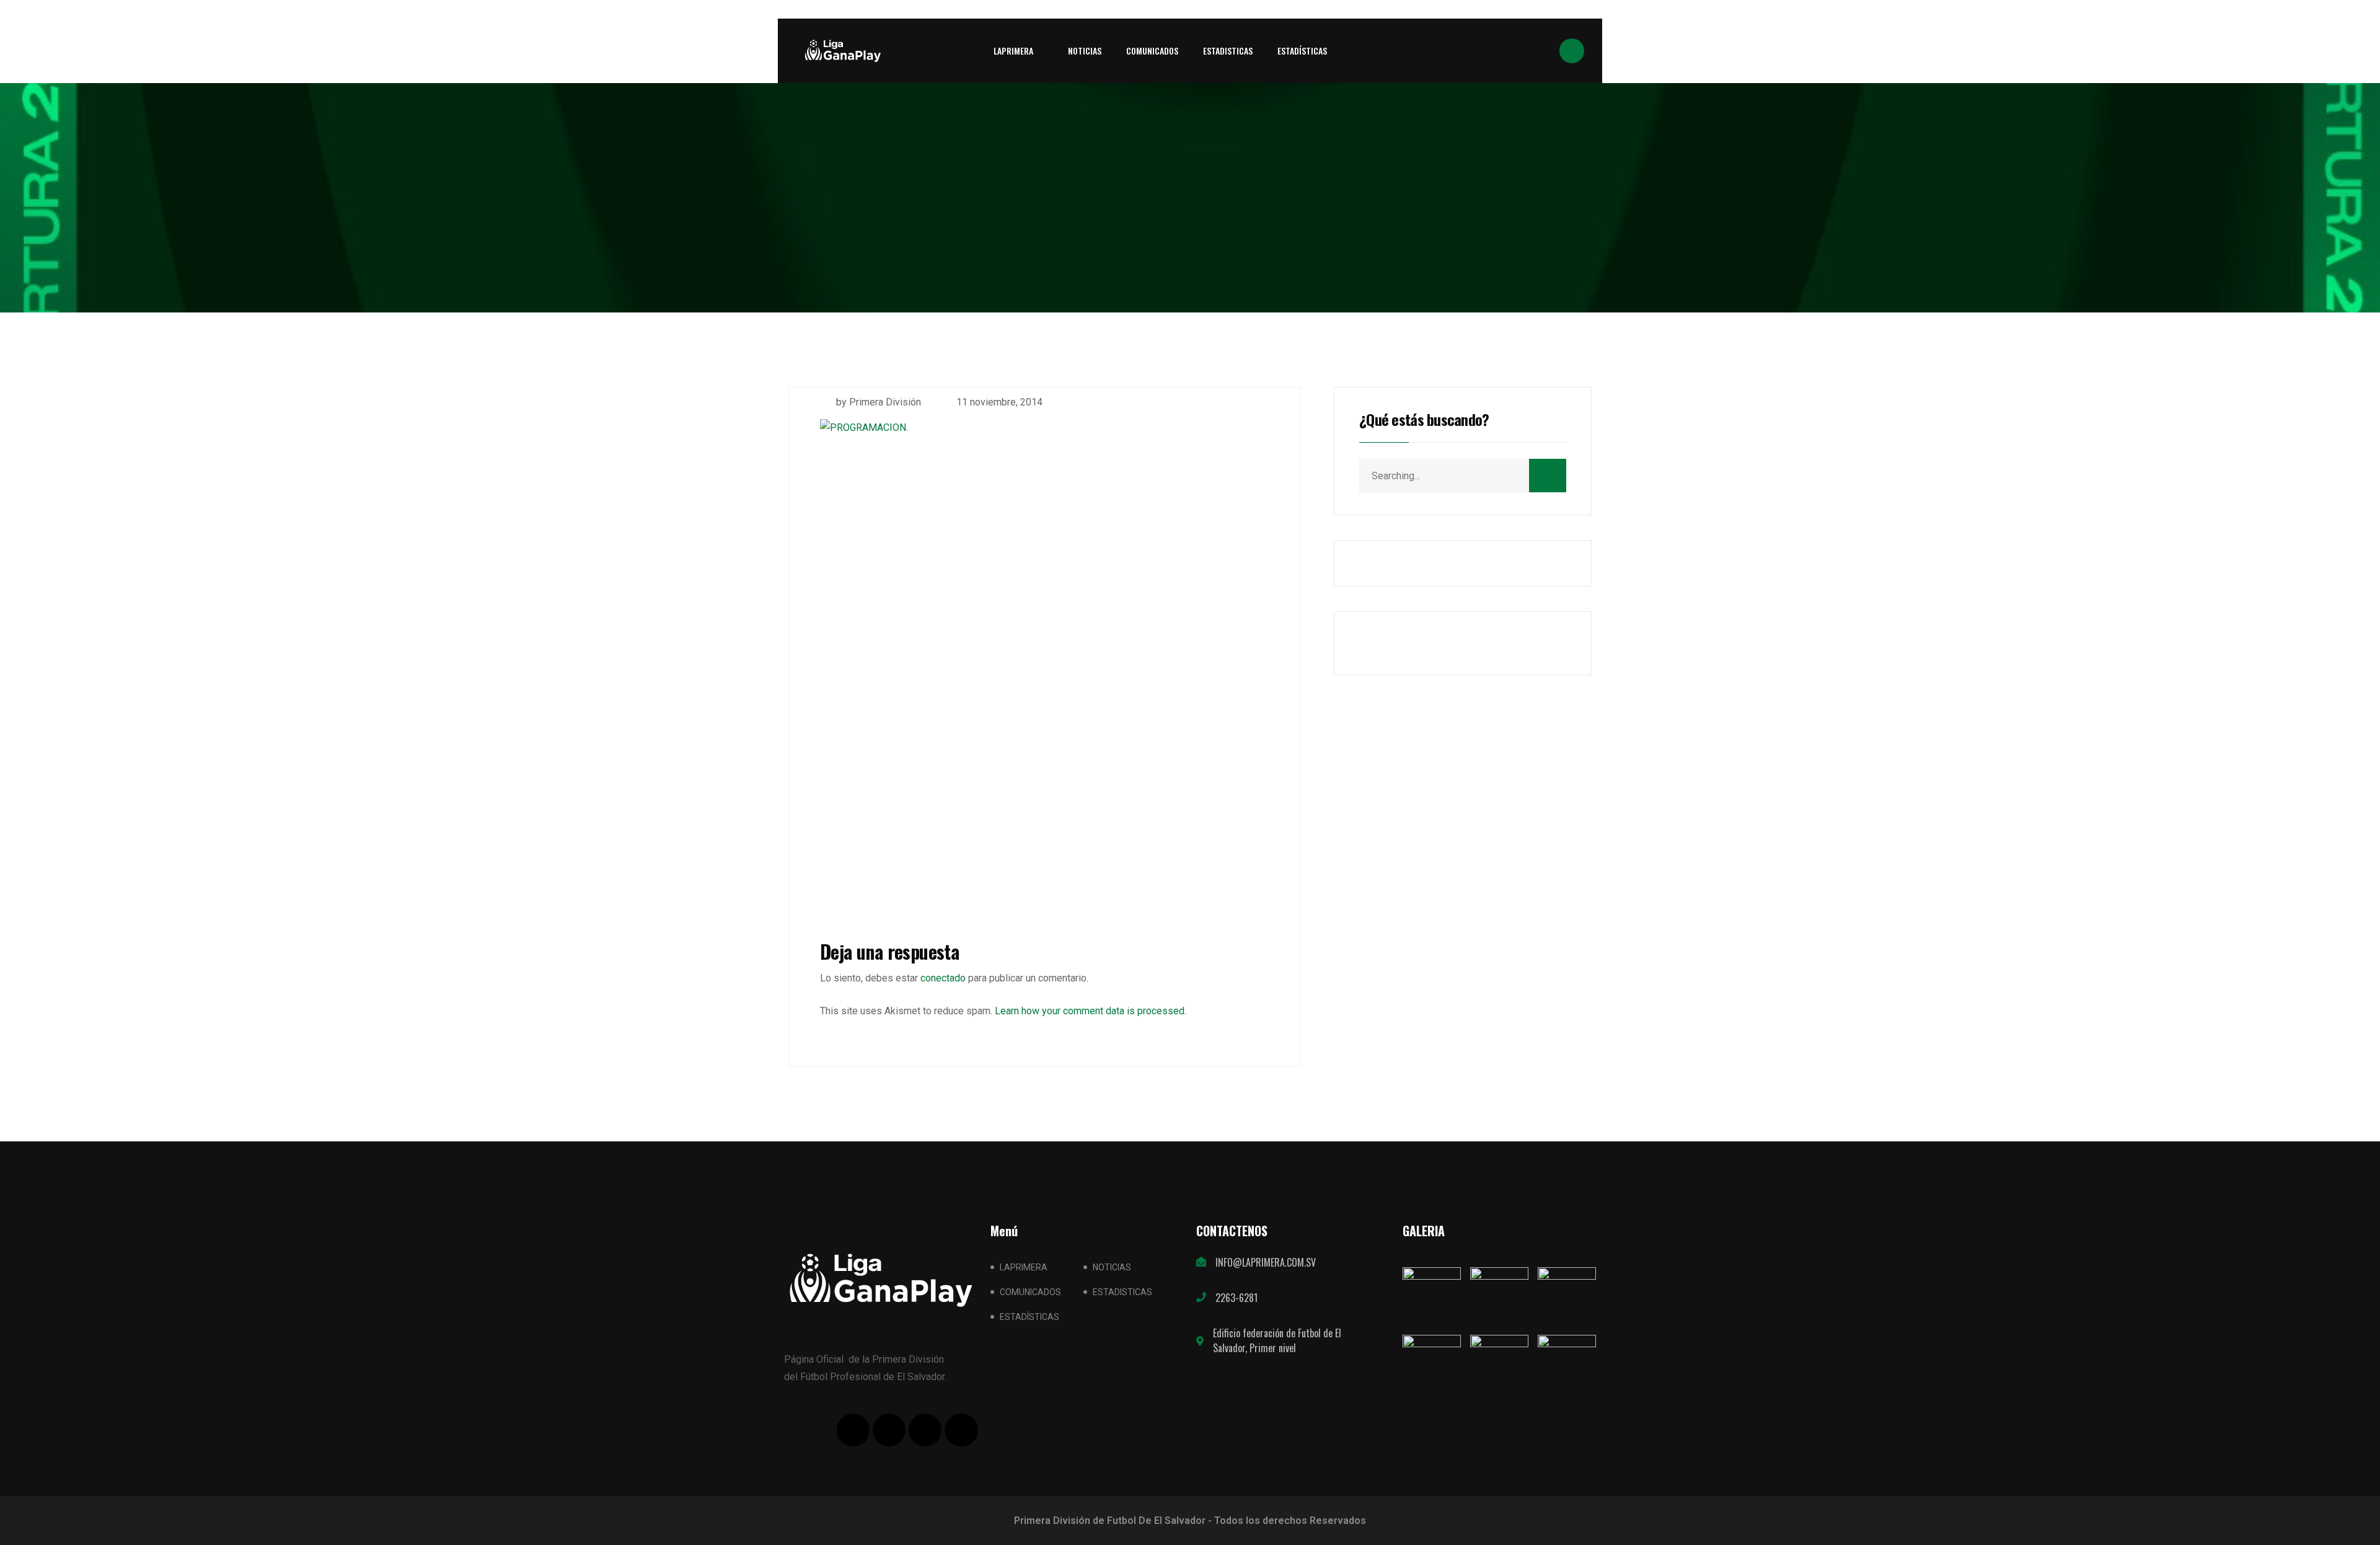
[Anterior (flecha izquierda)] (22, 772)
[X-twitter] (889, 1430)
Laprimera (1013, 51)
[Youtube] (925, 1430)
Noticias (1085, 51)
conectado (943, 978)
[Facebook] (853, 1430)
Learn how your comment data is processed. (1091, 1011)
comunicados (1152, 51)
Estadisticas (1228, 51)
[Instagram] (961, 1430)
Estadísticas (1302, 51)
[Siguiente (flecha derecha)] (2358, 772)
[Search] (1548, 476)
